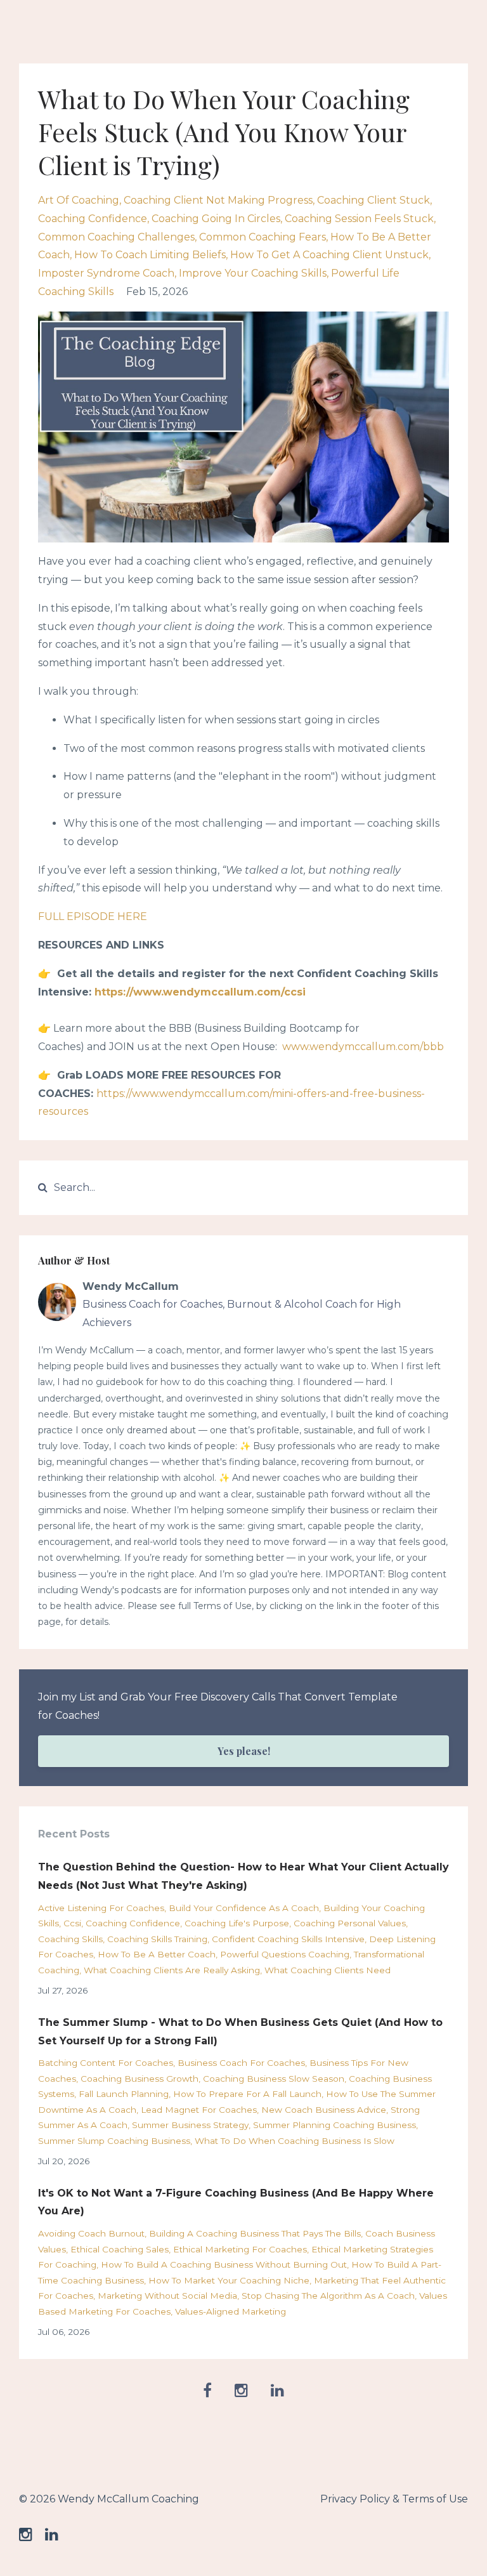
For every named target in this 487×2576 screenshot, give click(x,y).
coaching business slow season (274, 2079)
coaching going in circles (216, 219)
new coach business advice (324, 2110)
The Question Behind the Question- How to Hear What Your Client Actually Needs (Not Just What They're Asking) (243, 1876)
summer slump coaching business (114, 2141)
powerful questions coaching (285, 1954)
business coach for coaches (241, 2063)
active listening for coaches (101, 1908)
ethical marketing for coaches (240, 2249)
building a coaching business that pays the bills (255, 2233)
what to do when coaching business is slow (295, 2141)
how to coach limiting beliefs (150, 255)
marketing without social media (167, 2296)
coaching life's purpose (237, 1923)
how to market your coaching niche (229, 2280)
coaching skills (70, 1939)
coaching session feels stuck (359, 219)
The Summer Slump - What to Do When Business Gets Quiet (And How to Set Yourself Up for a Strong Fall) (240, 2032)
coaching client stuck (373, 200)
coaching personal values (350, 1923)
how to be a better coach (157, 1954)
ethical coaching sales (120, 2249)
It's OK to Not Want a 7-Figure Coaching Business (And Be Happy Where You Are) (236, 2202)
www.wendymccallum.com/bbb (363, 1047)
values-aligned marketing (231, 2311)
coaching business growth (140, 2079)
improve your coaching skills (253, 273)
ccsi (72, 1923)
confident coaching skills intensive (288, 1939)
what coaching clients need (328, 1970)
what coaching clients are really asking (172, 1970)
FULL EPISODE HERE (93, 917)
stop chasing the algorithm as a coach (328, 2296)
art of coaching (79, 200)
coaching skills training (157, 1939)
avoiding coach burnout (91, 2233)
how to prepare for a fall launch (247, 2094)
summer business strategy (190, 2125)
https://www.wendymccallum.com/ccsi (200, 992)
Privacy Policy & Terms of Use (394, 2499)
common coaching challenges (116, 237)
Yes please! (244, 1751)
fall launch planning (124, 2094)
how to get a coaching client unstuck (329, 255)
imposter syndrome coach (106, 273)
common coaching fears (263, 237)
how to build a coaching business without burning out (224, 2264)
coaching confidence (93, 219)
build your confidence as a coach (244, 1908)
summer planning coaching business (334, 2125)
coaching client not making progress (218, 200)
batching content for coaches (106, 2063)
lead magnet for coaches (199, 2110)
